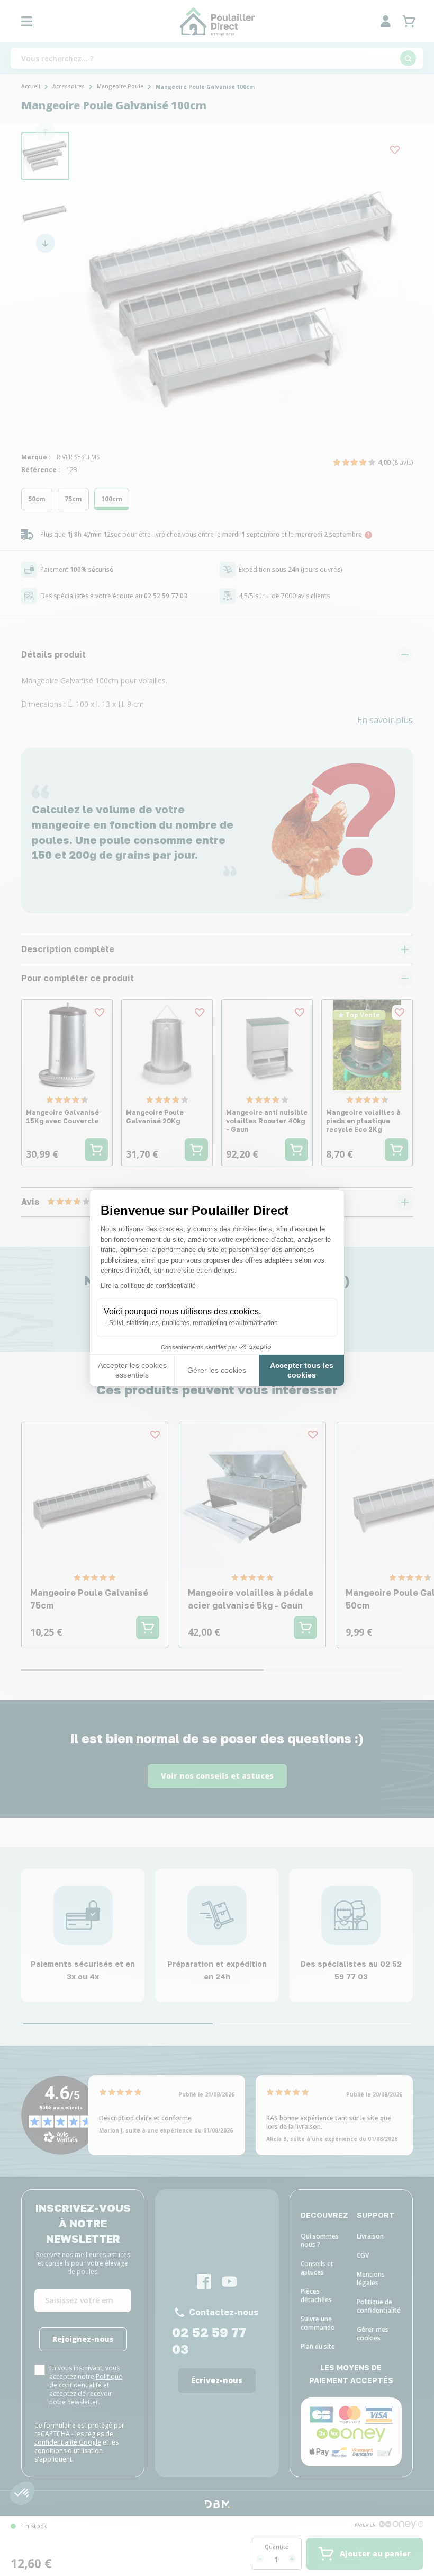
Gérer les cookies (217, 1370)
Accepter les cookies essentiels (132, 1370)
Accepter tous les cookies (302, 1370)
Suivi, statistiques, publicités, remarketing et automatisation (193, 1323)
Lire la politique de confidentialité (148, 1286)
